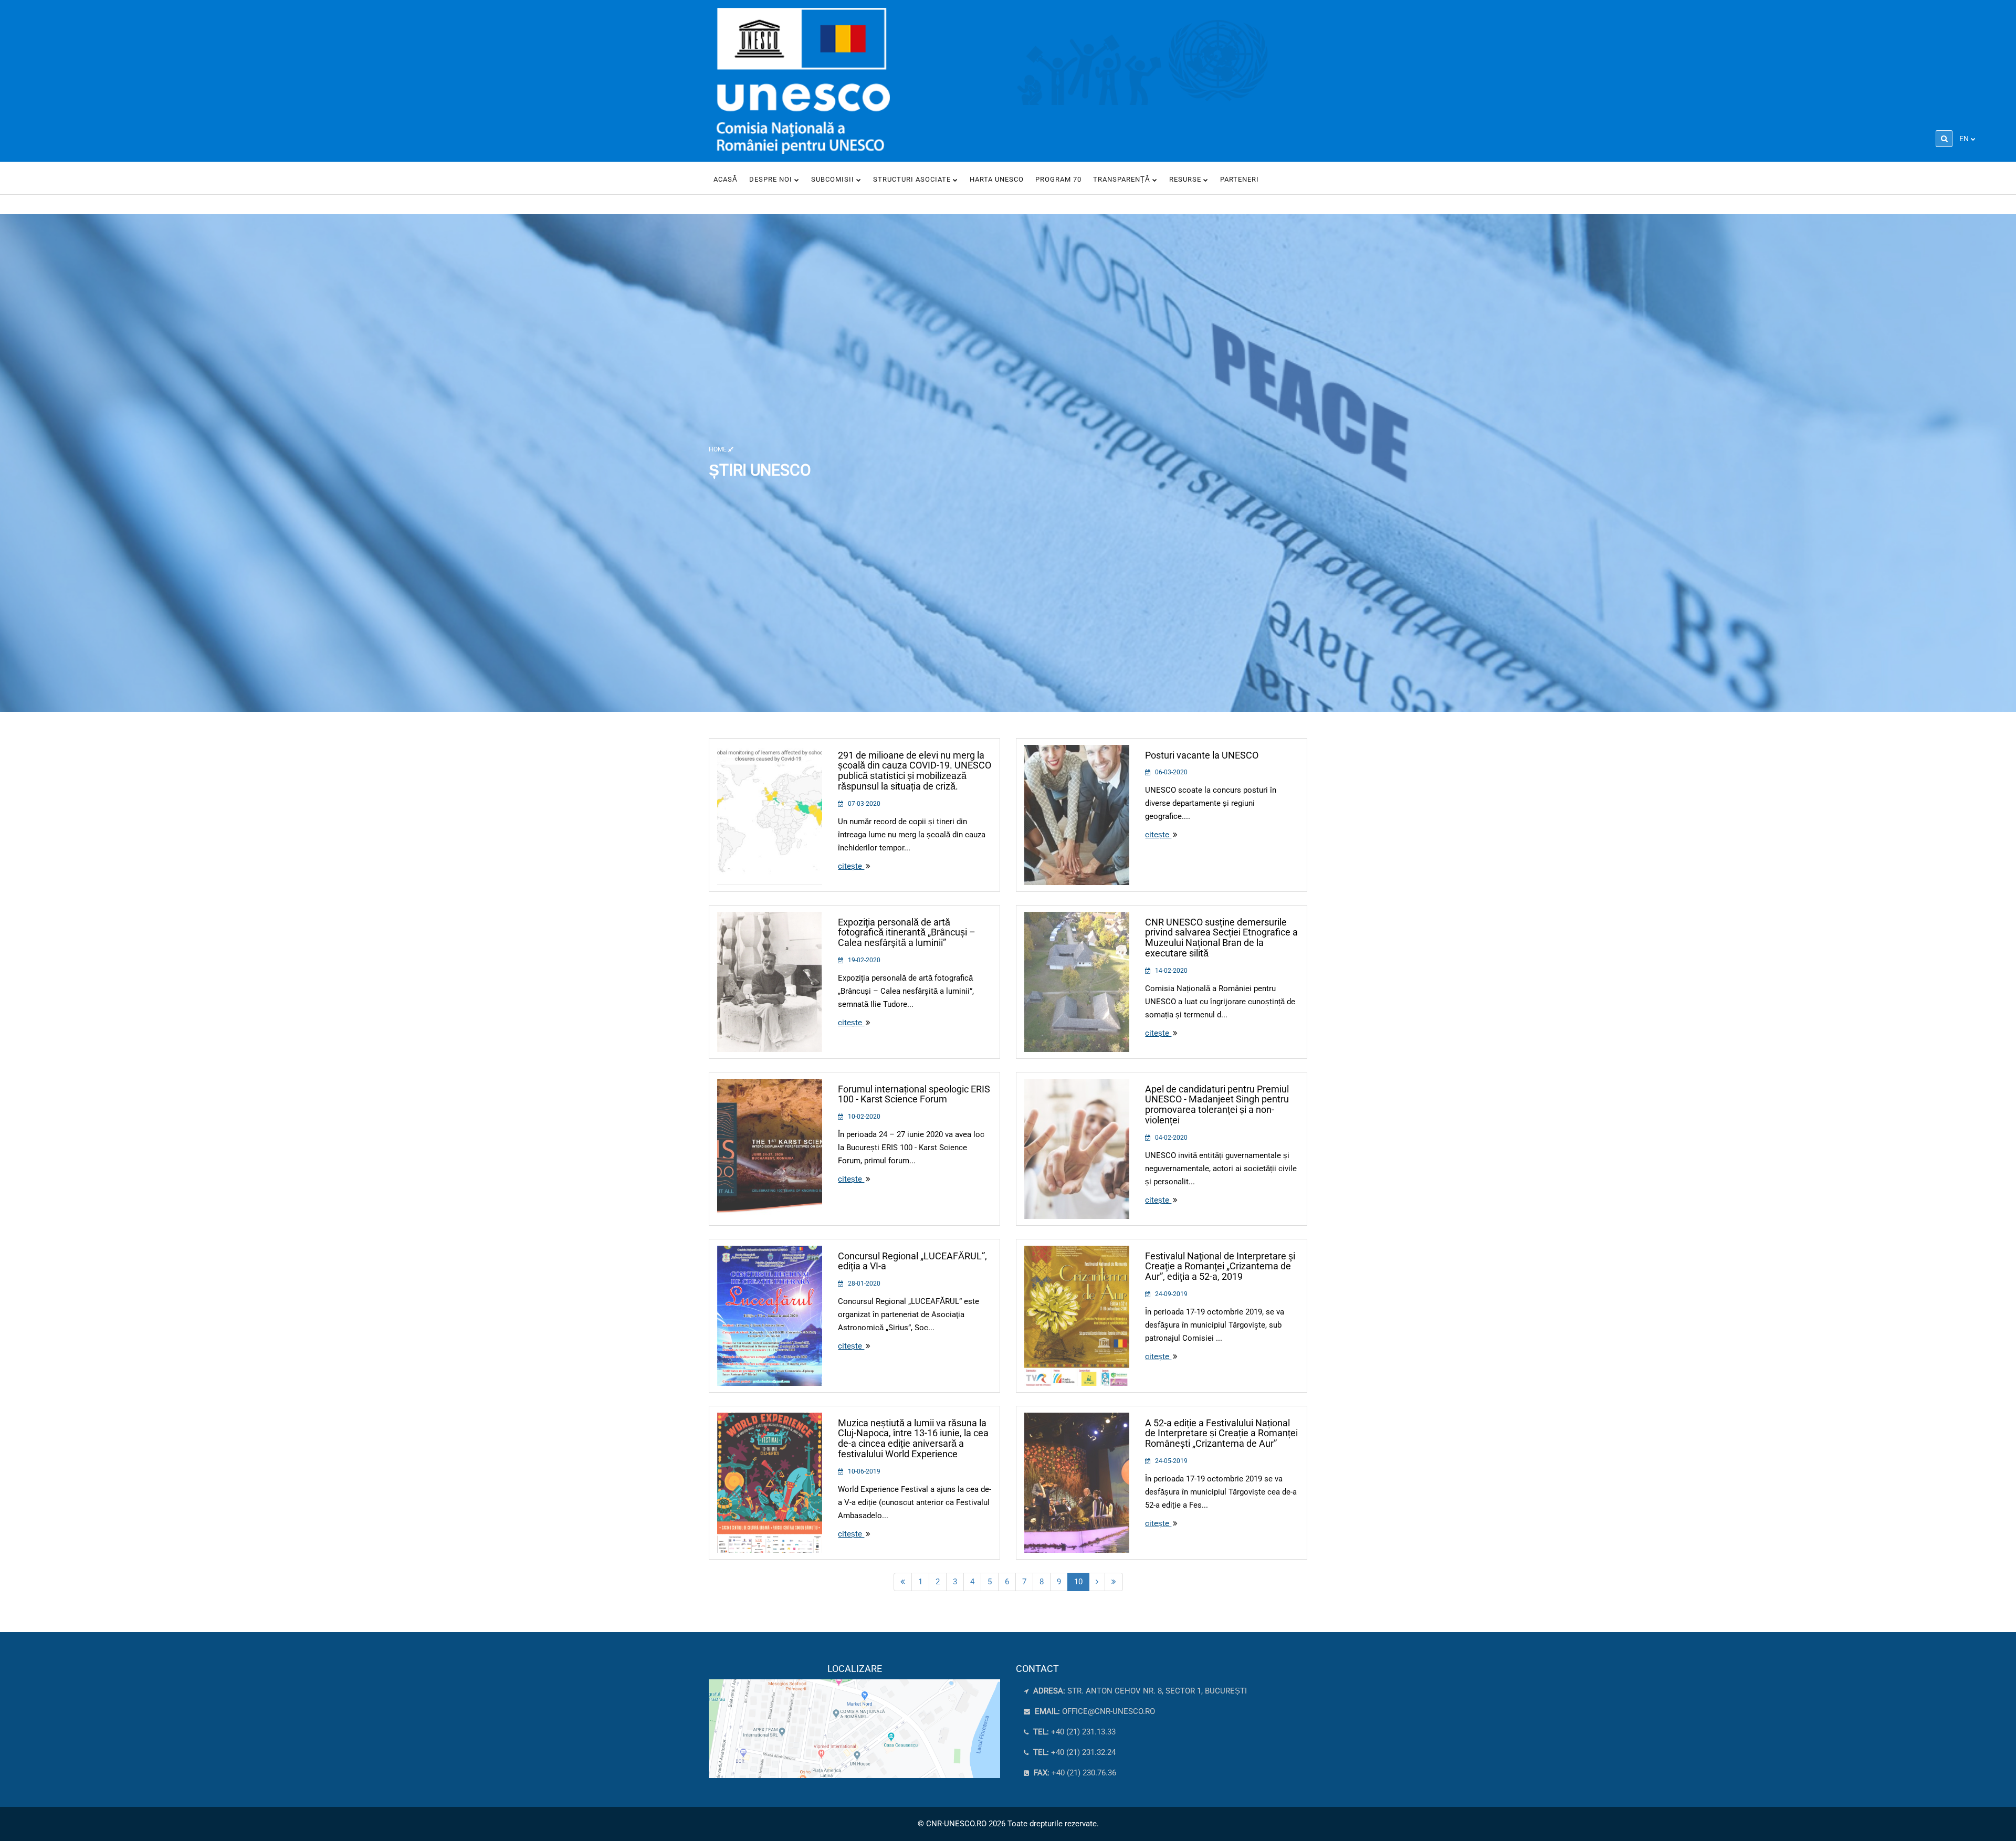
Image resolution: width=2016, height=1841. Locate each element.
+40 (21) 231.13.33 (1073, 1732)
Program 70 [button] (1058, 179)
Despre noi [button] (772, 179)
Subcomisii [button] (834, 179)
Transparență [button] (1123, 179)
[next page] (1097, 1582)
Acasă (726, 179)
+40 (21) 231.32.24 (1073, 1752)
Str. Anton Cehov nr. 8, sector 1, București (1139, 1691)
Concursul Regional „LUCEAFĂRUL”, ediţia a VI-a (912, 1261)
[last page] (1114, 1582)
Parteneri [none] (1240, 179)
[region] (854, 1721)
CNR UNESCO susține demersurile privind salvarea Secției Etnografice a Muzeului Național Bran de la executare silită (1221, 938)
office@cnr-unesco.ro (1109, 1711)
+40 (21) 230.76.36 (1074, 1773)
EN (1964, 139)
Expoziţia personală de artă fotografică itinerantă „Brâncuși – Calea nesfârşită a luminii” (907, 933)
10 (1078, 1582)
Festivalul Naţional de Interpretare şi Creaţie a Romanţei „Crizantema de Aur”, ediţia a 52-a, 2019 (1220, 1266)
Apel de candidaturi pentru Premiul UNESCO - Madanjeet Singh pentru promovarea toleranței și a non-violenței (1217, 1104)
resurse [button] (1186, 179)
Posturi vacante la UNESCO (1202, 755)
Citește (851, 866)
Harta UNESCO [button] (997, 179)
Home (718, 449)
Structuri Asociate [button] (913, 179)
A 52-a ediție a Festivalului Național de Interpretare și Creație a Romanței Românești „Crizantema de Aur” (1221, 1433)
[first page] (903, 1582)
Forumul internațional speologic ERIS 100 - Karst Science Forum (914, 1094)
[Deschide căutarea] (1944, 139)
